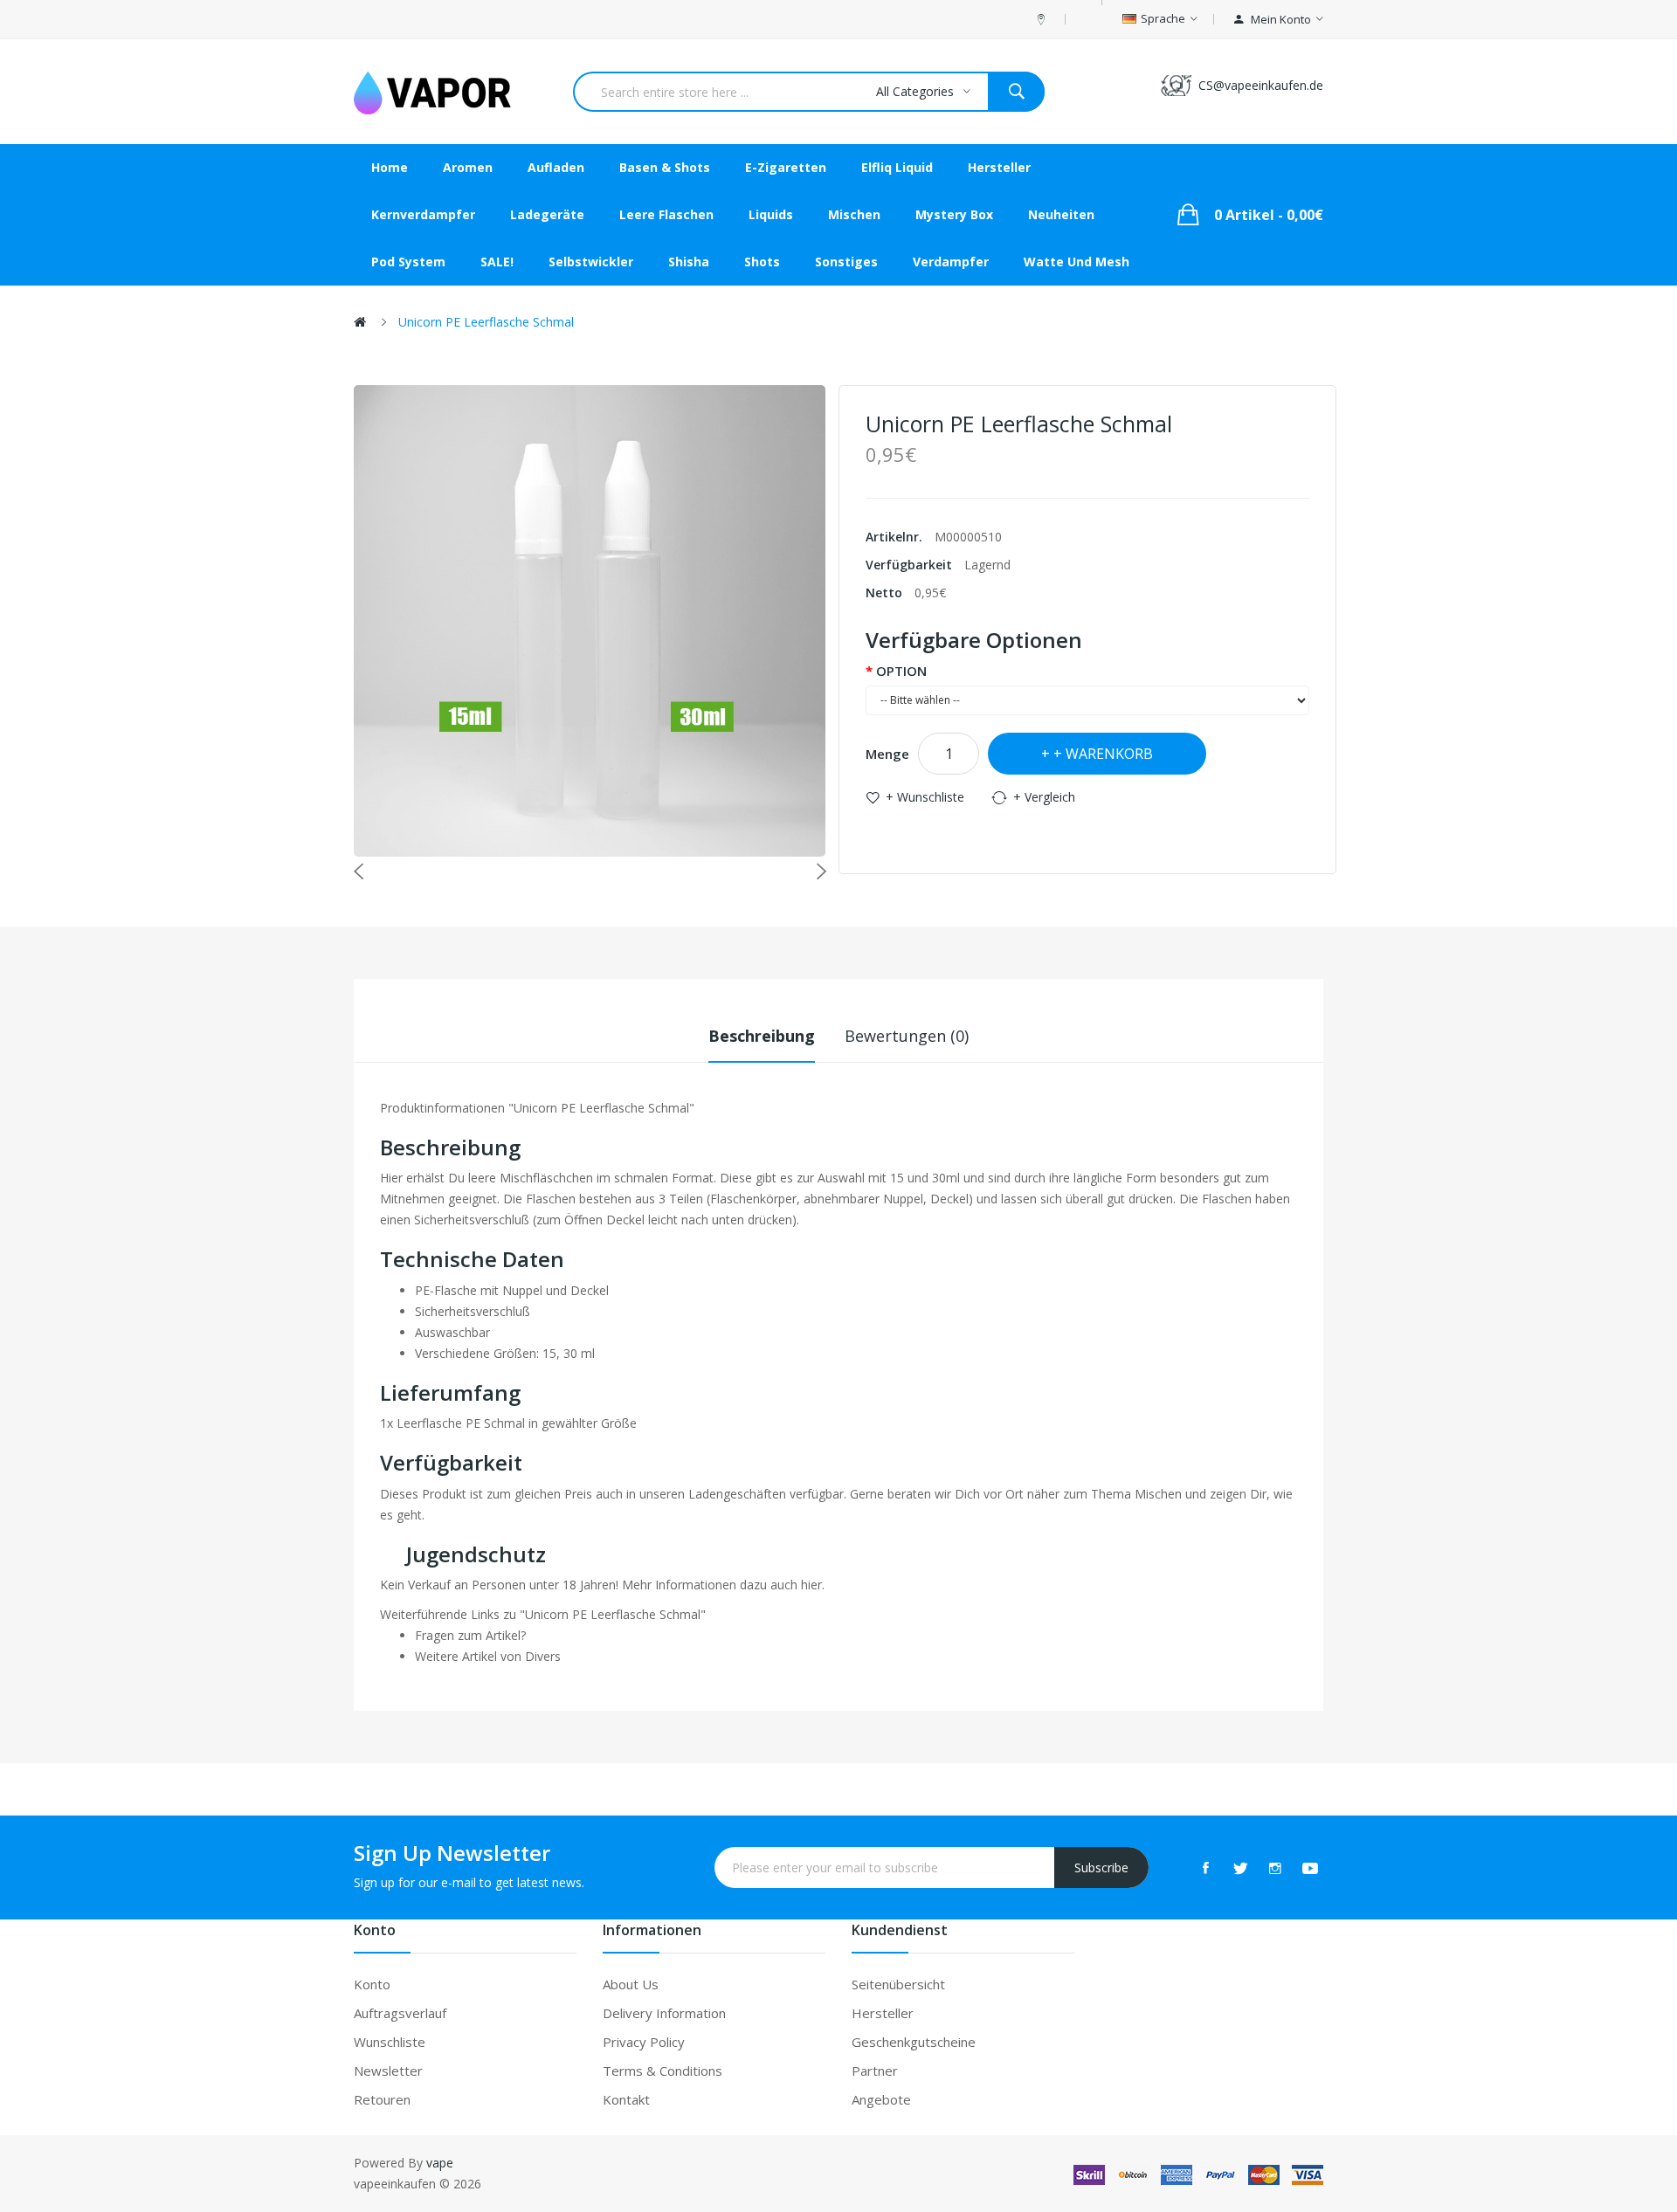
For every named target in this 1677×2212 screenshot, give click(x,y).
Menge (887, 754)
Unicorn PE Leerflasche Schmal (486, 322)
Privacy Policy (644, 2042)
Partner (875, 2071)
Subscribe (1101, 1867)
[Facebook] (1205, 1868)
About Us (631, 1984)
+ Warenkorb (1103, 754)
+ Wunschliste (925, 797)
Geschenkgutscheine (914, 2042)
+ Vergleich (1044, 797)
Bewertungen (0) (907, 1036)
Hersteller (883, 2013)
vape (440, 2163)
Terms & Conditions (663, 2071)
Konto (372, 1984)
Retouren (382, 2099)
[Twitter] (1240, 1868)
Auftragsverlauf (400, 2013)
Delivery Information (664, 2013)
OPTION (901, 671)
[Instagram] (1275, 1868)
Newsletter (388, 2071)
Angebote (881, 2099)
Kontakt (626, 2099)
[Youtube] (1310, 1868)
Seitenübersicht (898, 1984)
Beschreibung (762, 1036)
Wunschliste (390, 2042)
